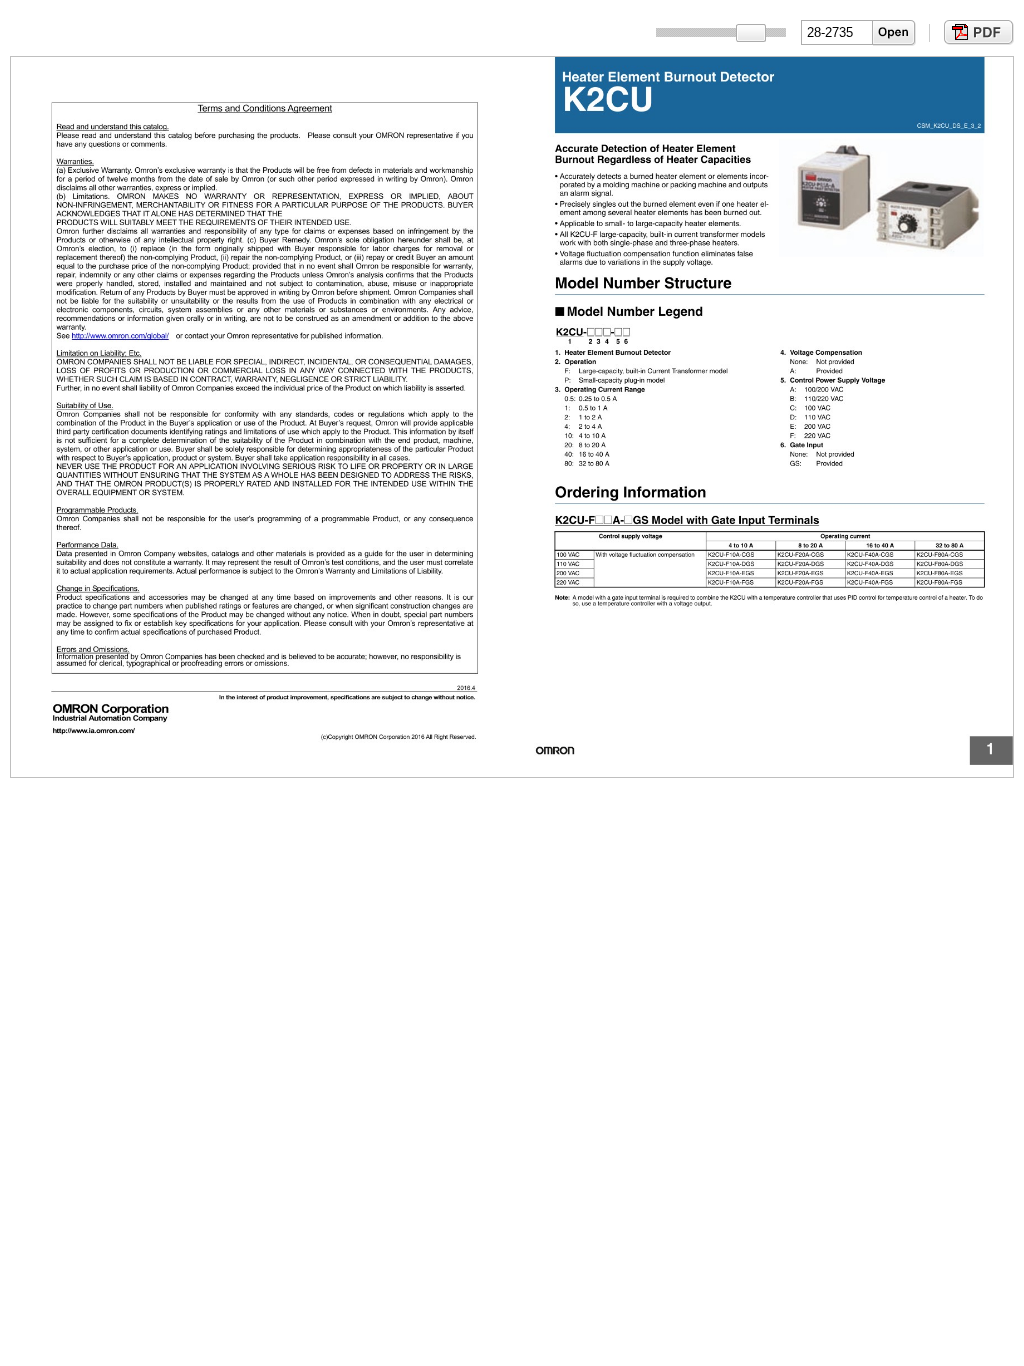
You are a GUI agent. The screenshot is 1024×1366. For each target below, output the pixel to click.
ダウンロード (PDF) (976, 32)
